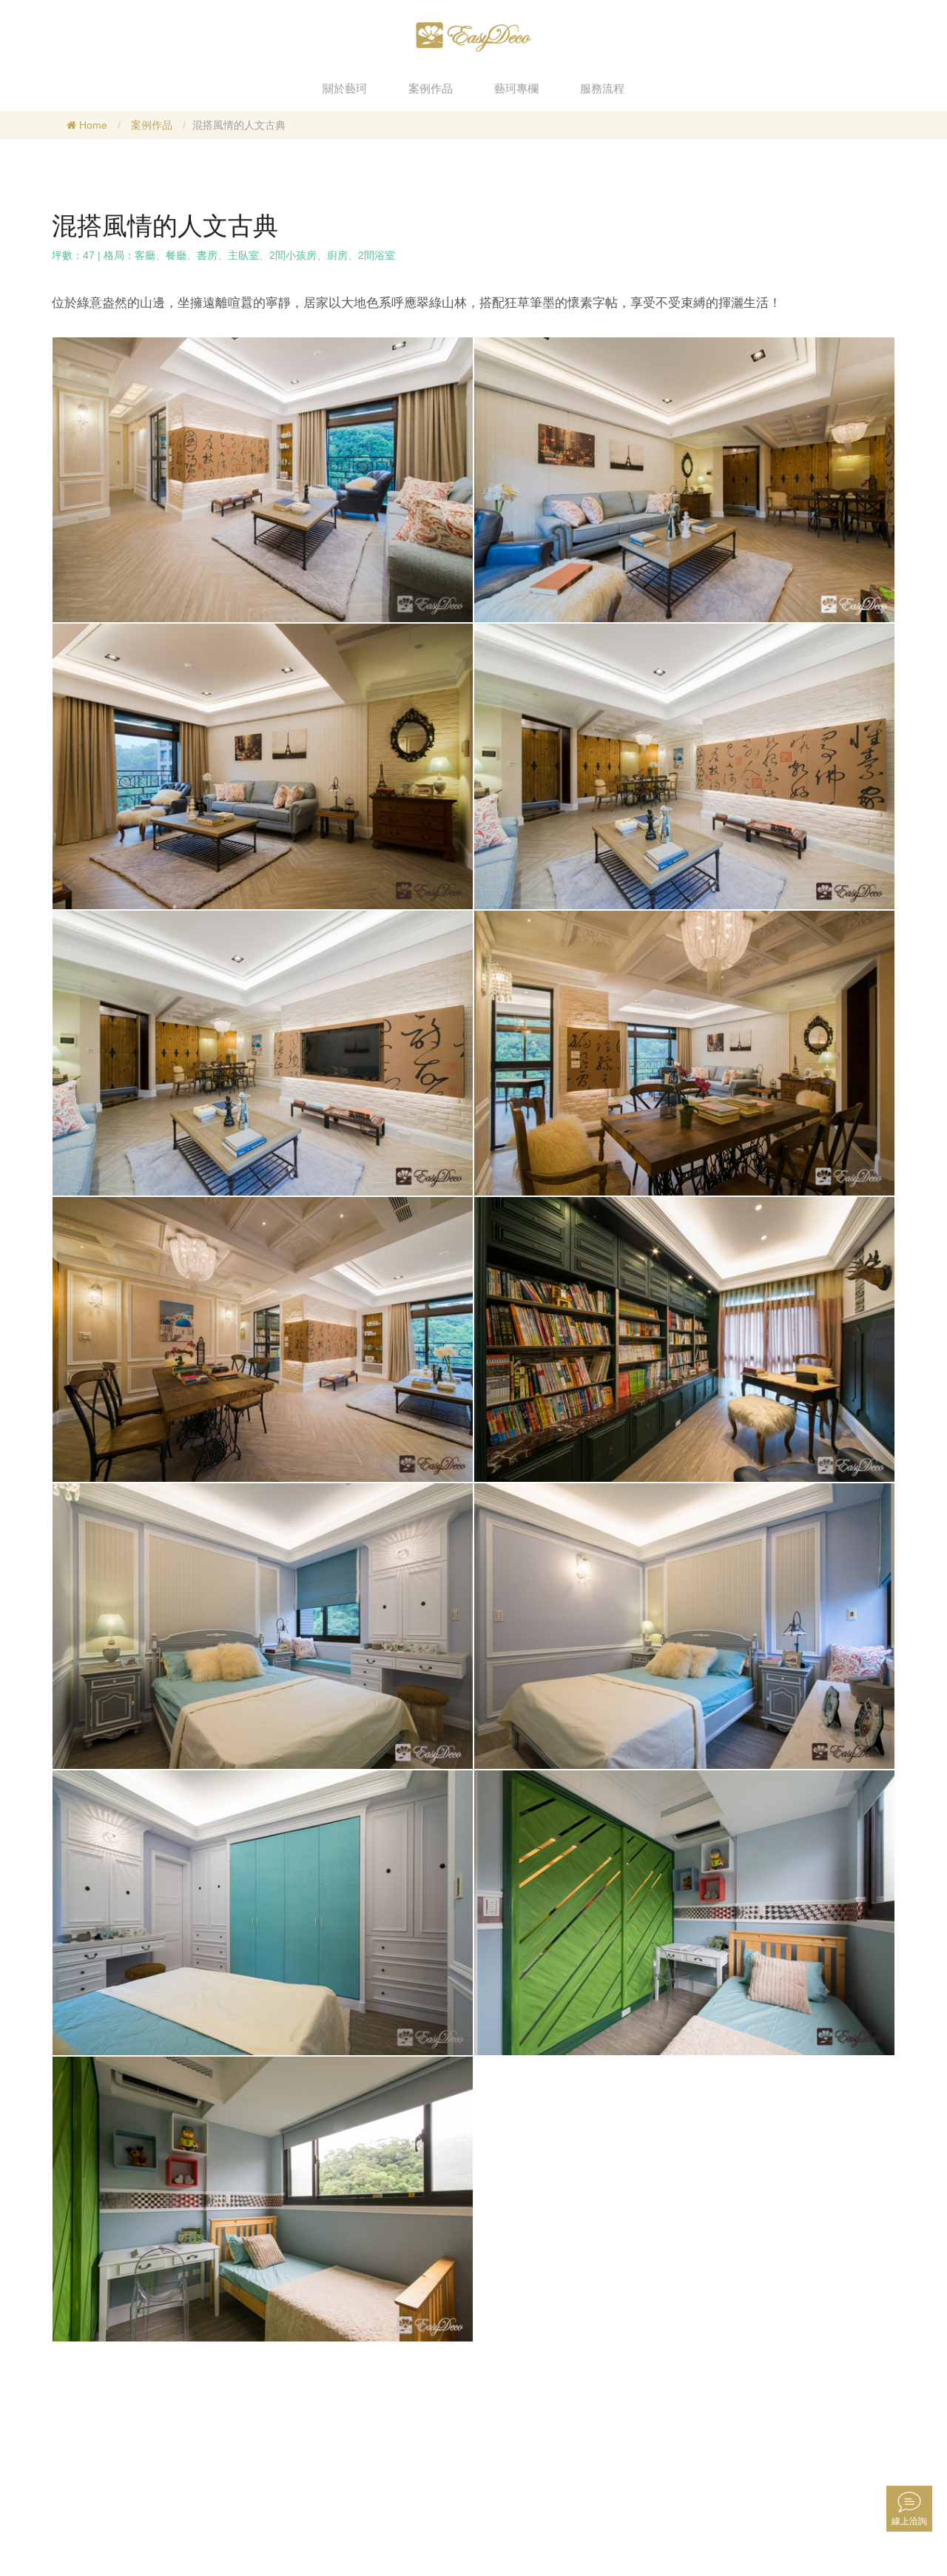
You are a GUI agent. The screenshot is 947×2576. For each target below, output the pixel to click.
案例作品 (152, 125)
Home (92, 125)
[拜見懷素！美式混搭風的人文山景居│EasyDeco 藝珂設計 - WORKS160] (263, 479)
